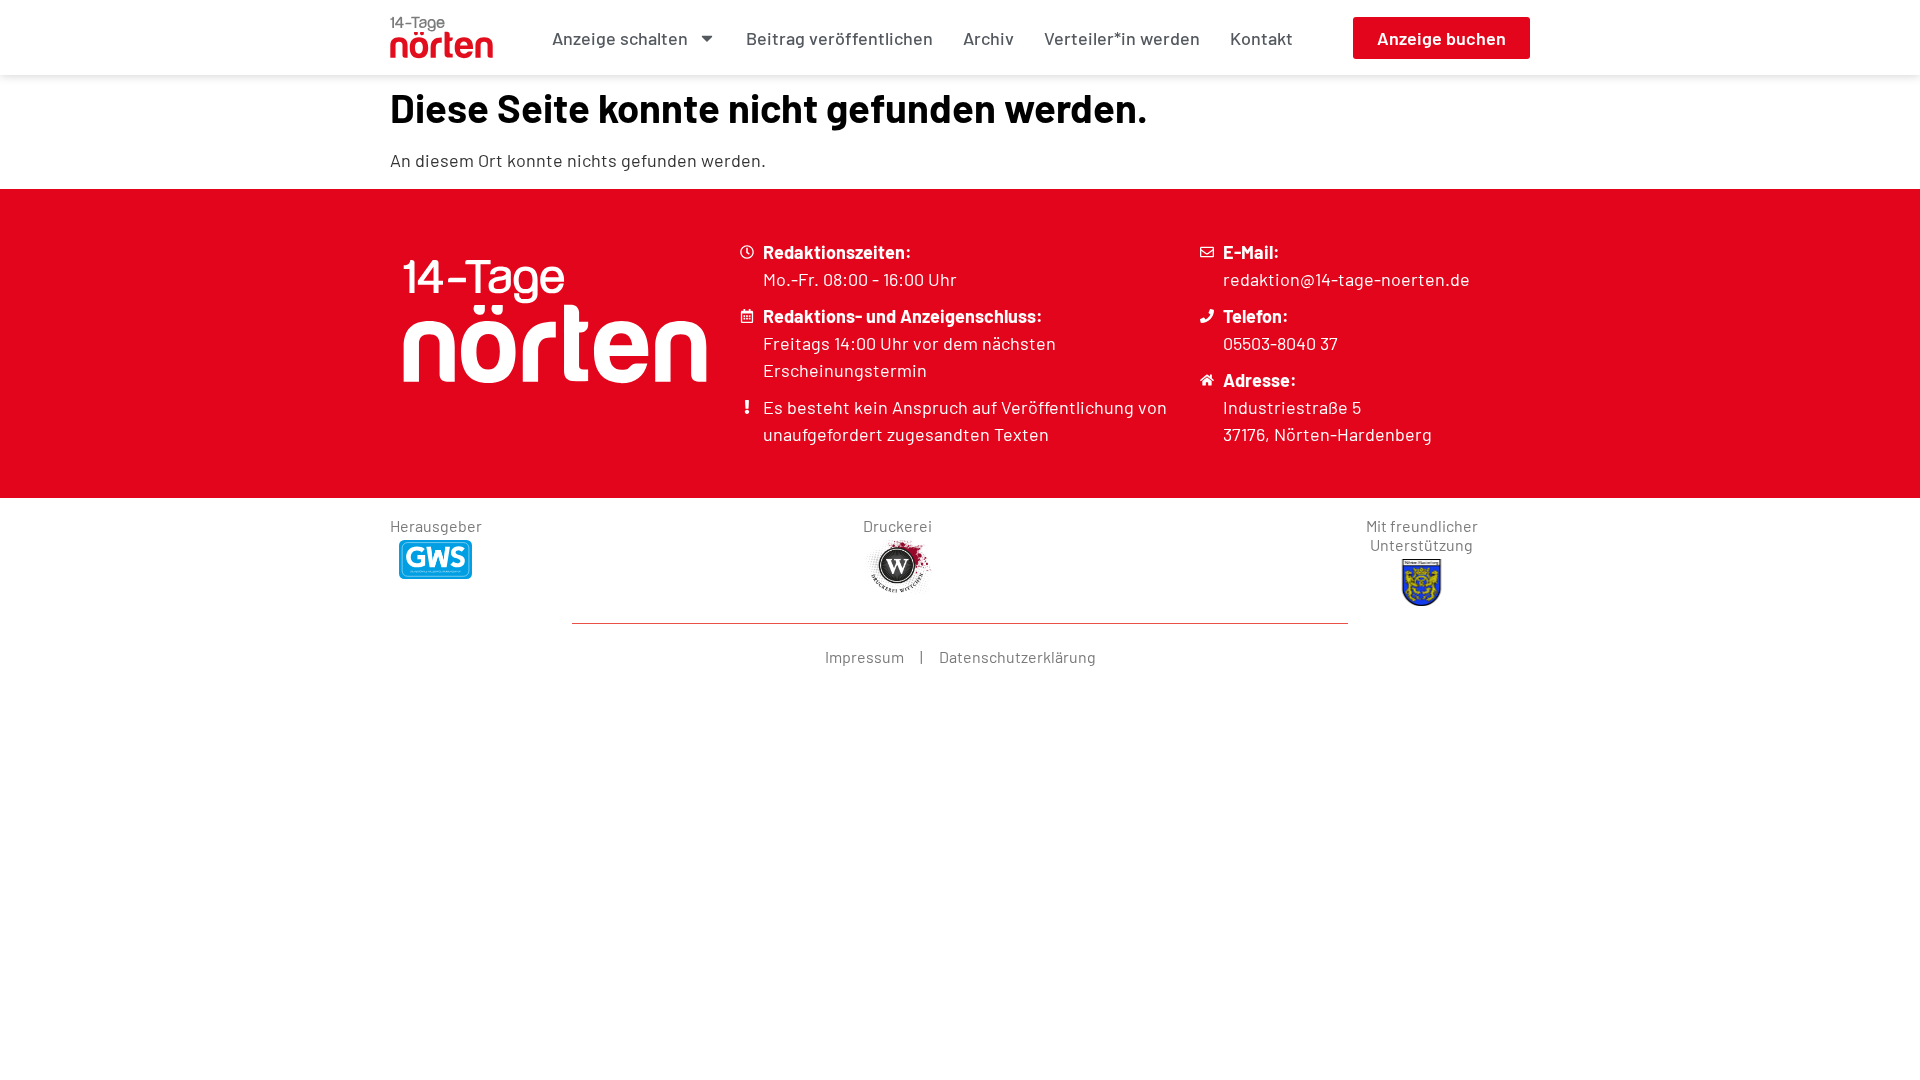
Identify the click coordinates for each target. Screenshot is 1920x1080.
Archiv (988, 38)
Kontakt (1261, 38)
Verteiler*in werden (1122, 38)
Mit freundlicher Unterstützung (1422, 535)
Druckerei (897, 525)
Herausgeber (436, 525)
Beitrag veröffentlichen (839, 38)
